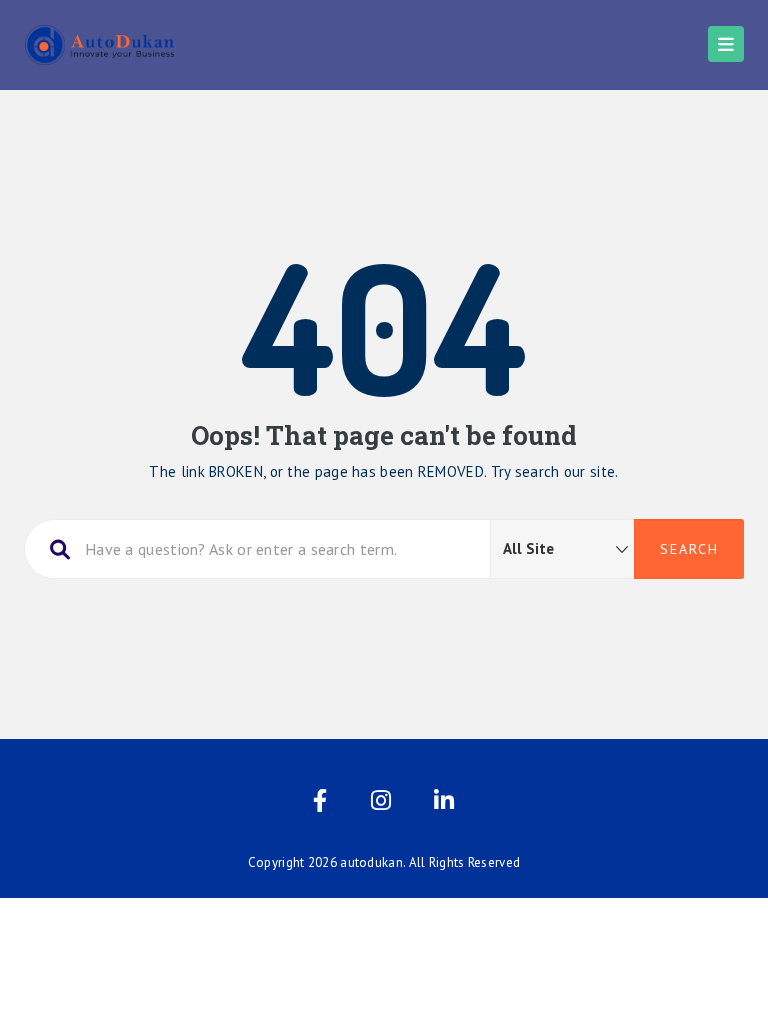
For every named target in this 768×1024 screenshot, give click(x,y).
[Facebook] (320, 804)
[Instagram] (381, 804)
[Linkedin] (444, 804)
